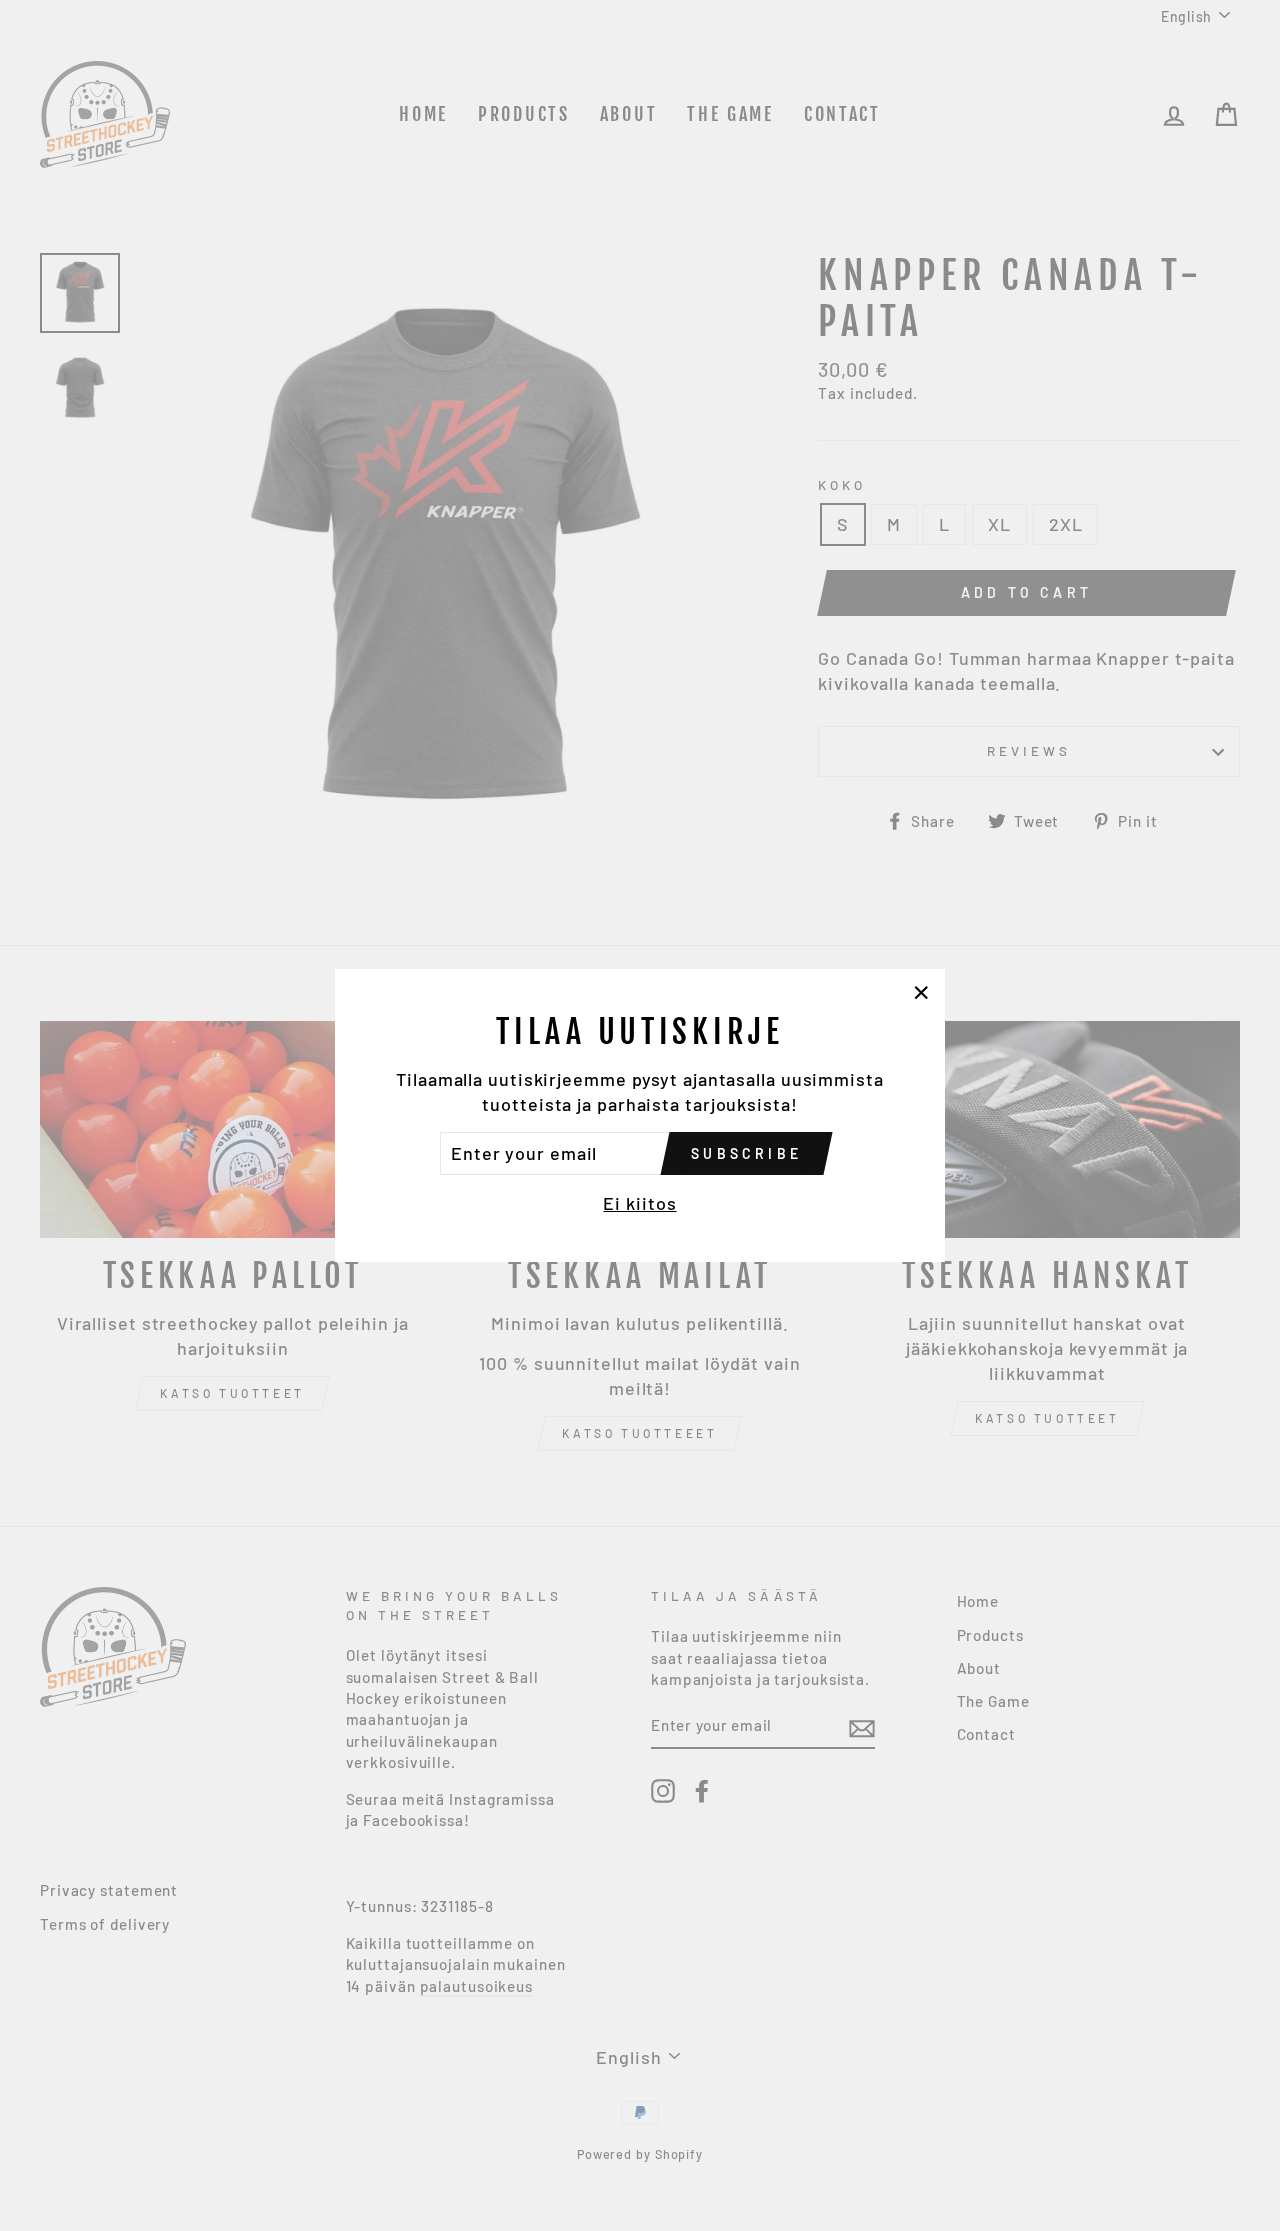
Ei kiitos (639, 1203)
